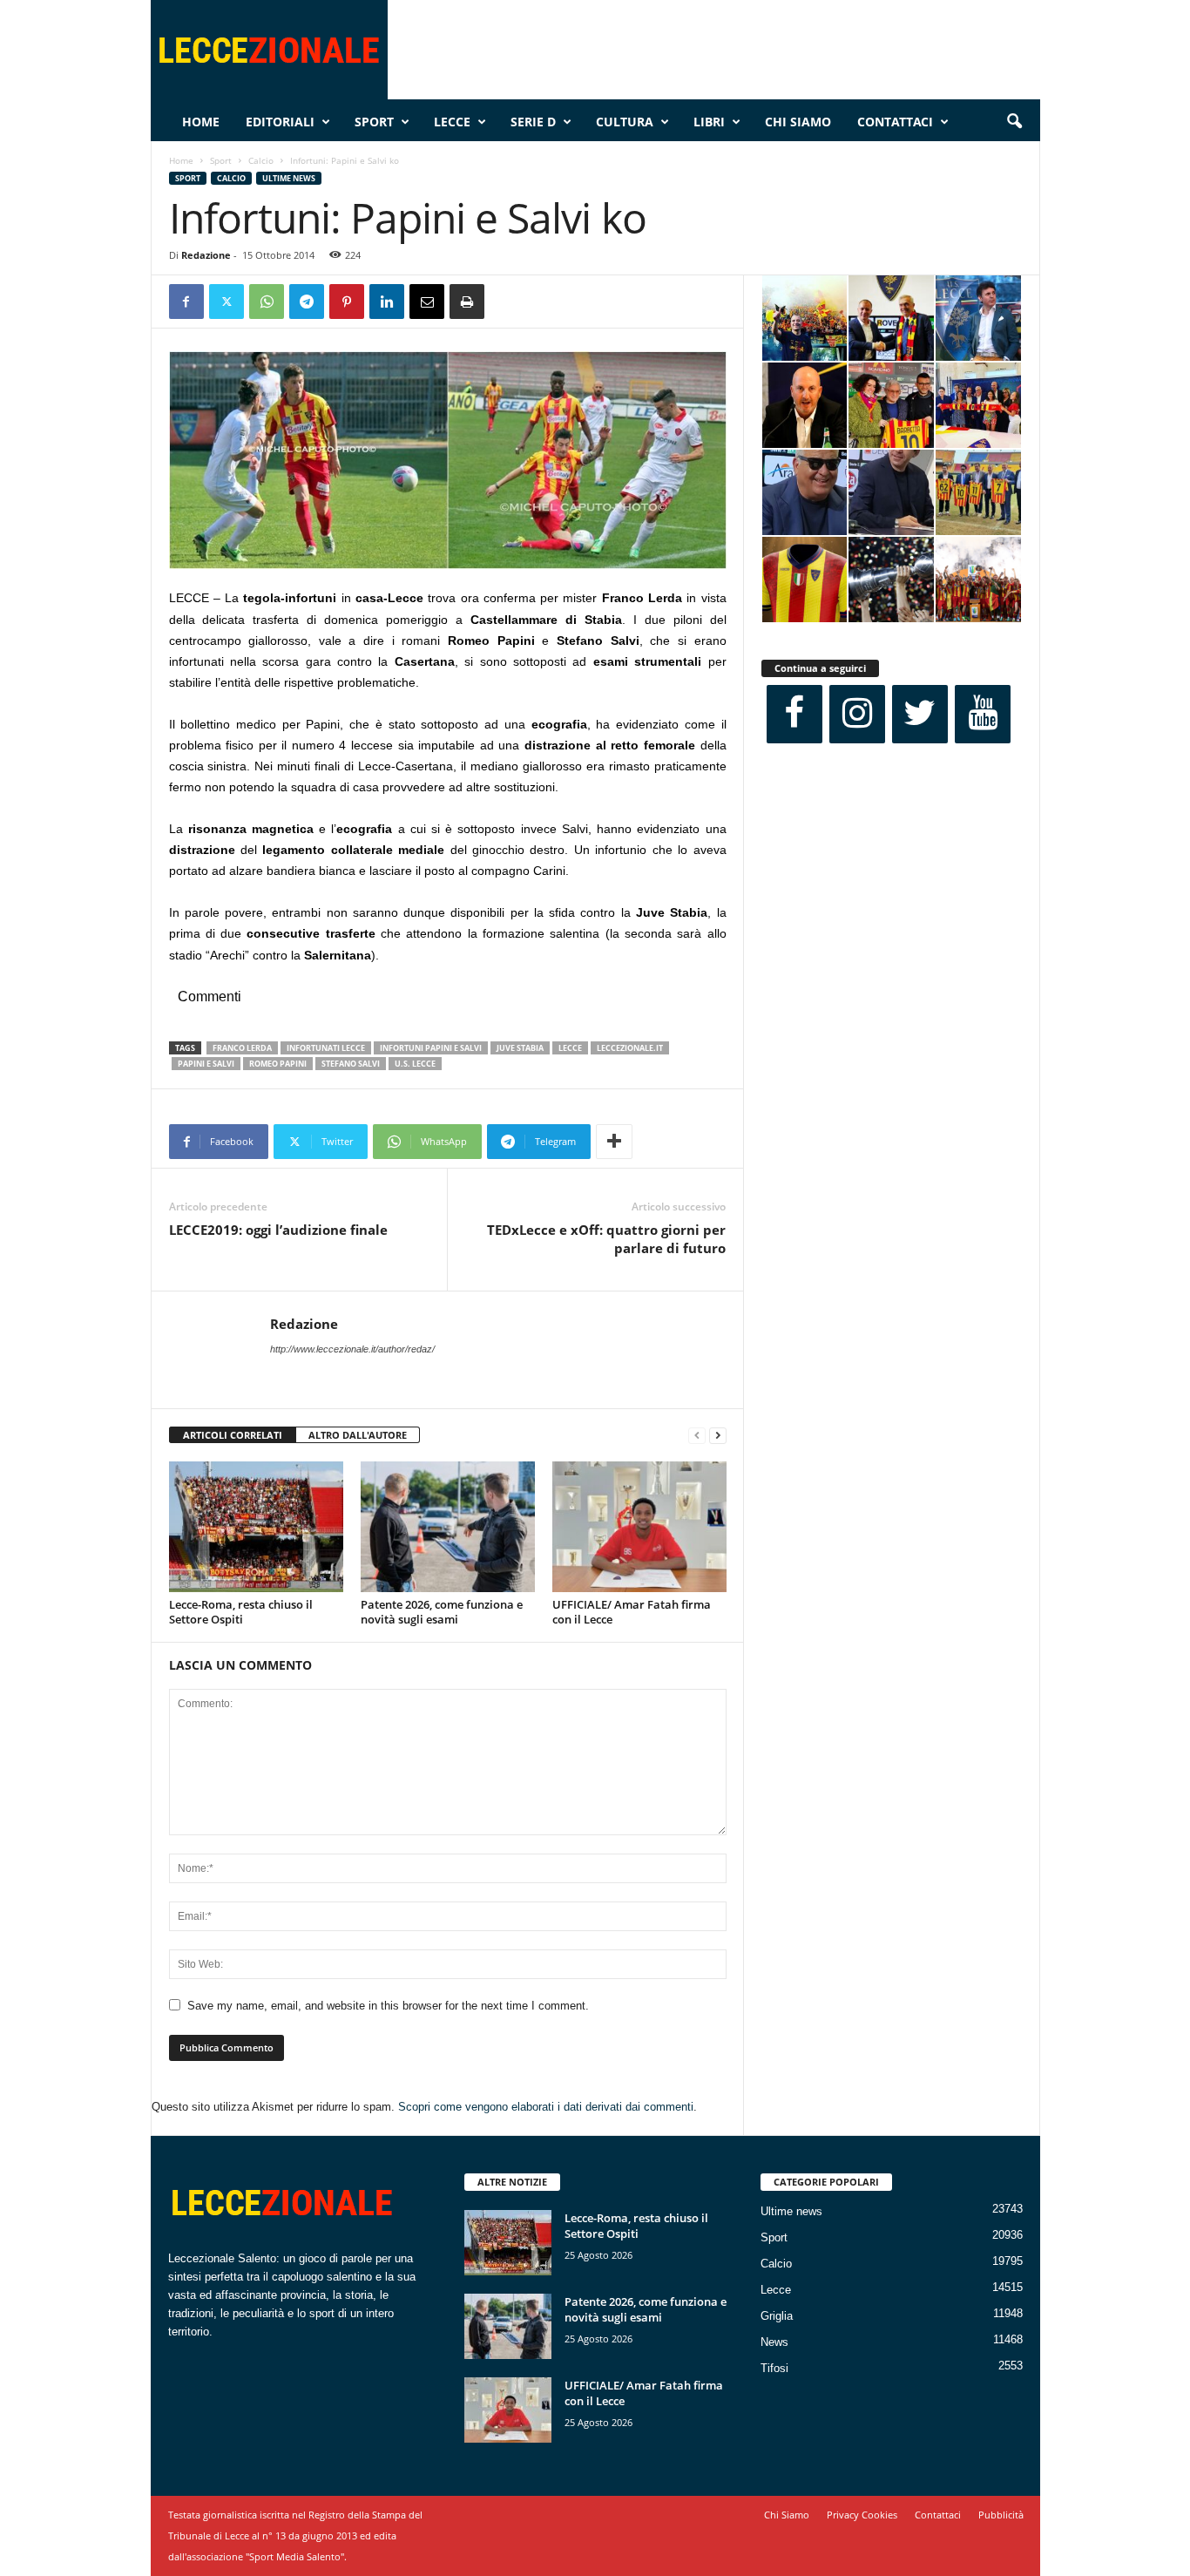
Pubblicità (1001, 2515)
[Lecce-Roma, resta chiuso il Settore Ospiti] (256, 1527)
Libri (709, 122)
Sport (374, 122)
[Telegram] (307, 302)
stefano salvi (351, 1064)
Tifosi (774, 2368)
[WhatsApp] (267, 302)
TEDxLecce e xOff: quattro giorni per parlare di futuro (606, 1239)
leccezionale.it (630, 1048)
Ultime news (289, 178)
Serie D (533, 122)
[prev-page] (697, 1436)
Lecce (452, 122)
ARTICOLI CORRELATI (233, 1435)
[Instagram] (857, 714)
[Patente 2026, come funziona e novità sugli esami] (448, 1527)
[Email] (427, 302)
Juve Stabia (520, 1048)
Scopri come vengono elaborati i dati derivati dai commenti (546, 2107)
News (774, 2342)
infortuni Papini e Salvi (431, 1048)
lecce (570, 1048)
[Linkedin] (387, 302)
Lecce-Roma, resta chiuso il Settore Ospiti (241, 1612)
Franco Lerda (242, 1048)
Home (201, 122)
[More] (614, 1142)
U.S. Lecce (415, 1064)
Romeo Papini (278, 1064)
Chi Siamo (798, 122)
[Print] (467, 302)
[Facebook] (186, 302)
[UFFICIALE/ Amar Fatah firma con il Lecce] (639, 1527)
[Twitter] (227, 302)
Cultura (625, 122)
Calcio (261, 160)
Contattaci (895, 122)
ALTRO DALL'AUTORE (358, 1435)
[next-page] (718, 1436)
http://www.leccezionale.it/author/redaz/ (352, 1349)
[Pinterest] (347, 302)
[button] (1014, 122)
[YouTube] (983, 714)
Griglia (777, 2316)
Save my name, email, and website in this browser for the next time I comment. (388, 2006)
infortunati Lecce (326, 1048)
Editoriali (280, 122)
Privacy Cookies (862, 2515)
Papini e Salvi (206, 1064)
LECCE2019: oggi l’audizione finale (278, 1230)
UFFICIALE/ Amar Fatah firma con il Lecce (632, 1612)
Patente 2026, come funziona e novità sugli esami (442, 1612)
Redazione (206, 255)
